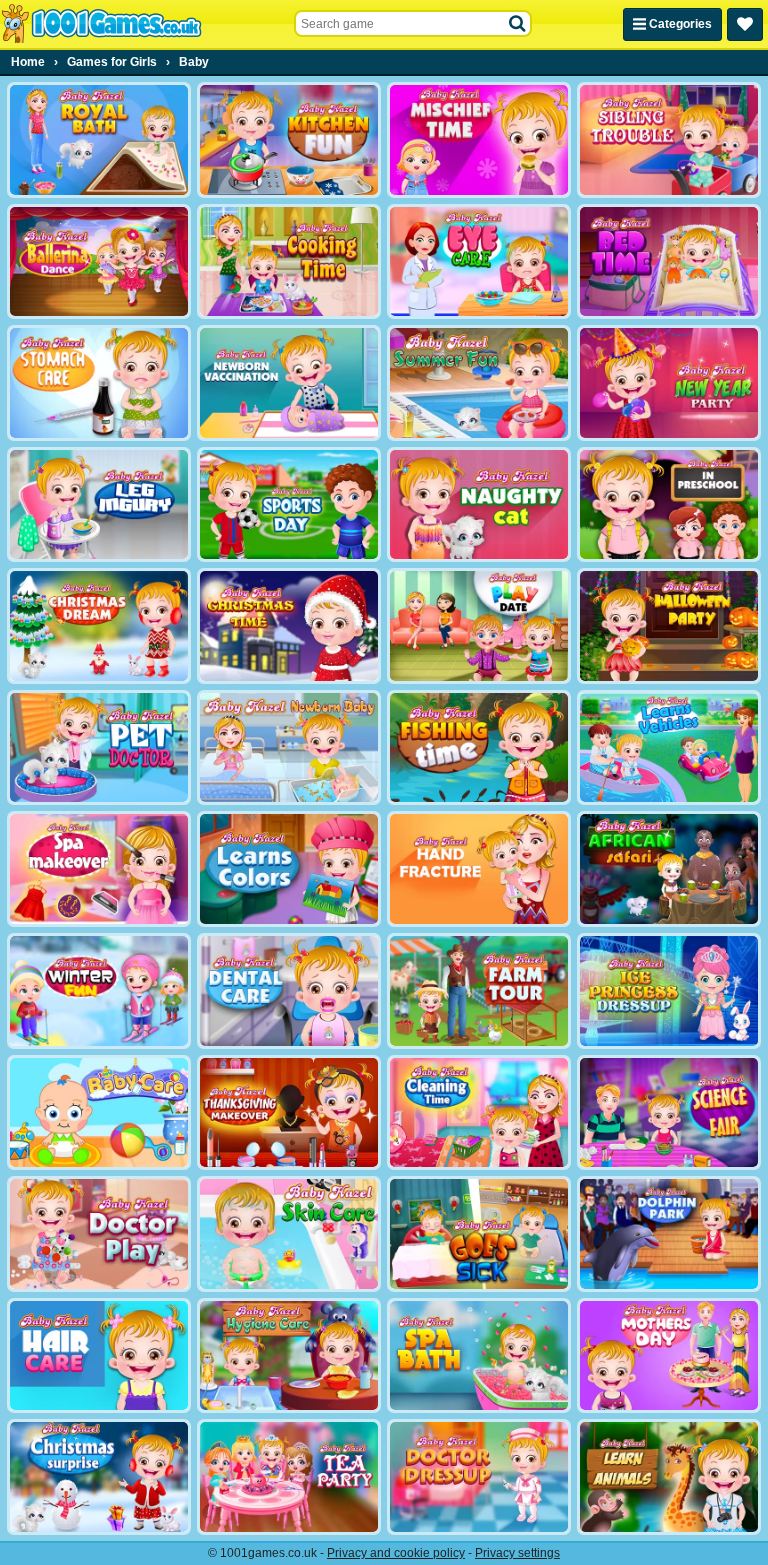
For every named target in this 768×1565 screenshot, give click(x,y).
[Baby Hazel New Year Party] (669, 383)
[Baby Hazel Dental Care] (289, 991)
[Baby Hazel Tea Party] (289, 1477)
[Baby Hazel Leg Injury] (99, 505)
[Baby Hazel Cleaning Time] (479, 1113)
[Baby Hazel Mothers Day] (669, 1356)
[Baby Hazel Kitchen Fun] (289, 140)
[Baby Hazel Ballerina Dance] (99, 262)
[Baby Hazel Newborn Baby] (289, 748)
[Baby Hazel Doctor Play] (99, 1234)
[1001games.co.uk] (101, 24)
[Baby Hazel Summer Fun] (479, 383)
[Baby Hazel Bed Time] (669, 262)
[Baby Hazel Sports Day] (289, 505)
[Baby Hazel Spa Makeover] (99, 869)
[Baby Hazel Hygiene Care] (289, 1356)
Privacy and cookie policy (396, 1553)
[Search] (518, 24)
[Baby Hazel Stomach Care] (99, 383)
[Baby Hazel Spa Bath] (479, 1356)
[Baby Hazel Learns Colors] (289, 869)
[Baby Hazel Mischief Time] (479, 140)
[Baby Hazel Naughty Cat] (479, 505)
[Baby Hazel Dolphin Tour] (669, 1234)
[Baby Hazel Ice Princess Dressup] (669, 991)
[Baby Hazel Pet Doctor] (99, 748)
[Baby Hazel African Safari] (669, 869)
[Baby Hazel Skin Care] (289, 1234)
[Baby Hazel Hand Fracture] (479, 869)
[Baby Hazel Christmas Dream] (99, 626)
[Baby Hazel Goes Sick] (479, 1234)
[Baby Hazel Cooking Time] (289, 262)
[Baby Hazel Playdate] (479, 626)
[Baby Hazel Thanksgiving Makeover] (289, 1113)
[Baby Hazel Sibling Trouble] (669, 140)
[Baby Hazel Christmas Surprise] (99, 1477)
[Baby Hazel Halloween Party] (669, 626)
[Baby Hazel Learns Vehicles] (669, 748)
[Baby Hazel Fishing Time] (479, 748)
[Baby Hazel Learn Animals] (669, 1477)
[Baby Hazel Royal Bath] (99, 140)
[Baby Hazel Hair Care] (99, 1356)
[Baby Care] (99, 1113)
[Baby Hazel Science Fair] (669, 1113)
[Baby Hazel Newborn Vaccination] (289, 383)
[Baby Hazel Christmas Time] (289, 626)
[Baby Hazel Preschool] (669, 505)
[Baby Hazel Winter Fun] (99, 991)
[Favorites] (745, 24)
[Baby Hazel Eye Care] (479, 262)
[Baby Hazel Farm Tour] (479, 991)
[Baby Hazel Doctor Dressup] (479, 1477)
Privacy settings (517, 1553)
